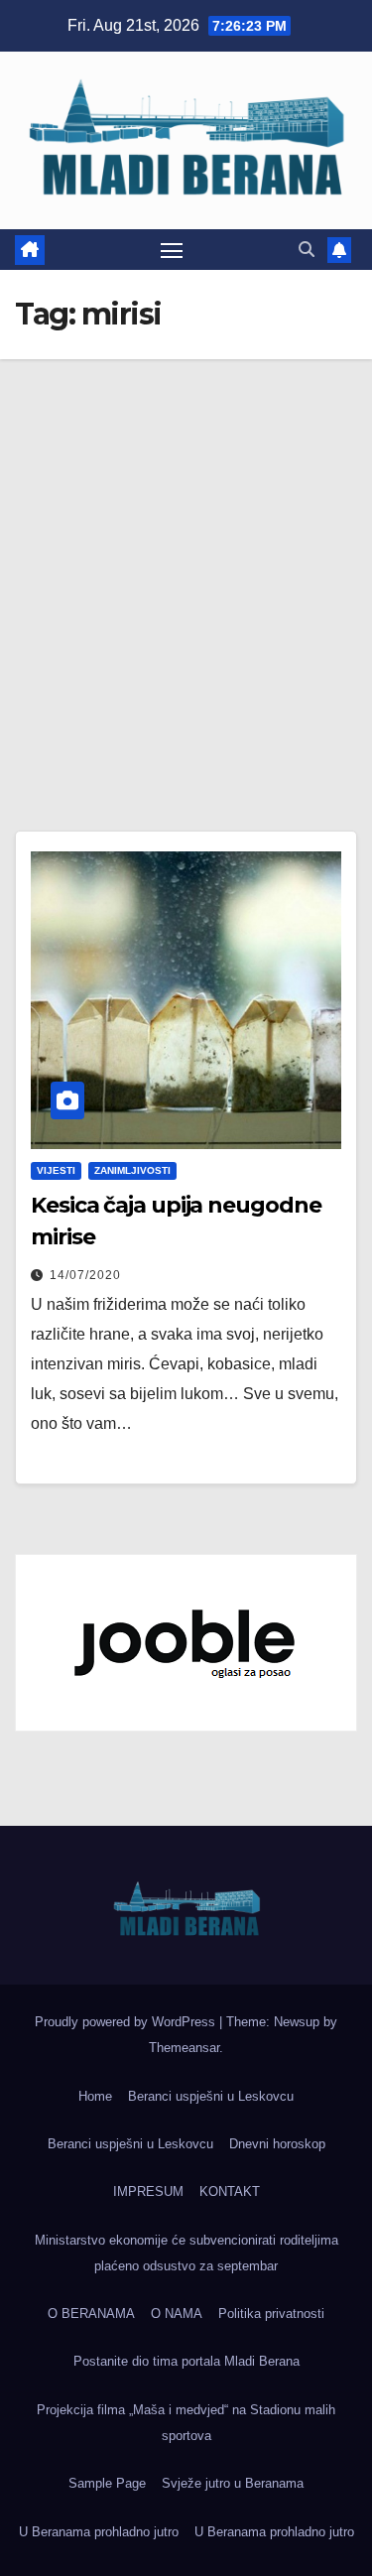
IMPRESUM (148, 2191)
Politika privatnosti (271, 2314)
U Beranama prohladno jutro (99, 2532)
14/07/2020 (85, 1275)
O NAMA (177, 2314)
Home (95, 2096)
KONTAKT (230, 2191)
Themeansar (184, 2048)
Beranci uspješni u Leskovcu (211, 2096)
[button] (307, 250)
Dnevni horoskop (277, 2144)
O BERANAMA (91, 2314)
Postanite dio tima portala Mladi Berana (186, 2361)
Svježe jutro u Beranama (233, 2483)
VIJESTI (56, 1170)
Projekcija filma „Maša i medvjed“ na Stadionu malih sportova (186, 2423)
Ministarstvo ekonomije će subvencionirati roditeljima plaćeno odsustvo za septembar (186, 2253)
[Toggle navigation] (172, 250)
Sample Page (107, 2483)
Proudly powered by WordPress (127, 2022)
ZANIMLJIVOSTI (132, 1170)
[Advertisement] (186, 555)
